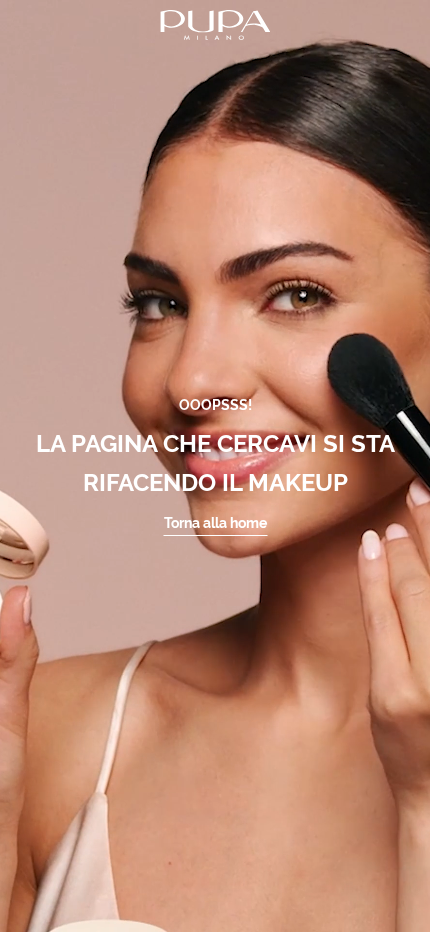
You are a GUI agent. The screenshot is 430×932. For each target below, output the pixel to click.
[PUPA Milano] (215, 23)
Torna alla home (215, 523)
